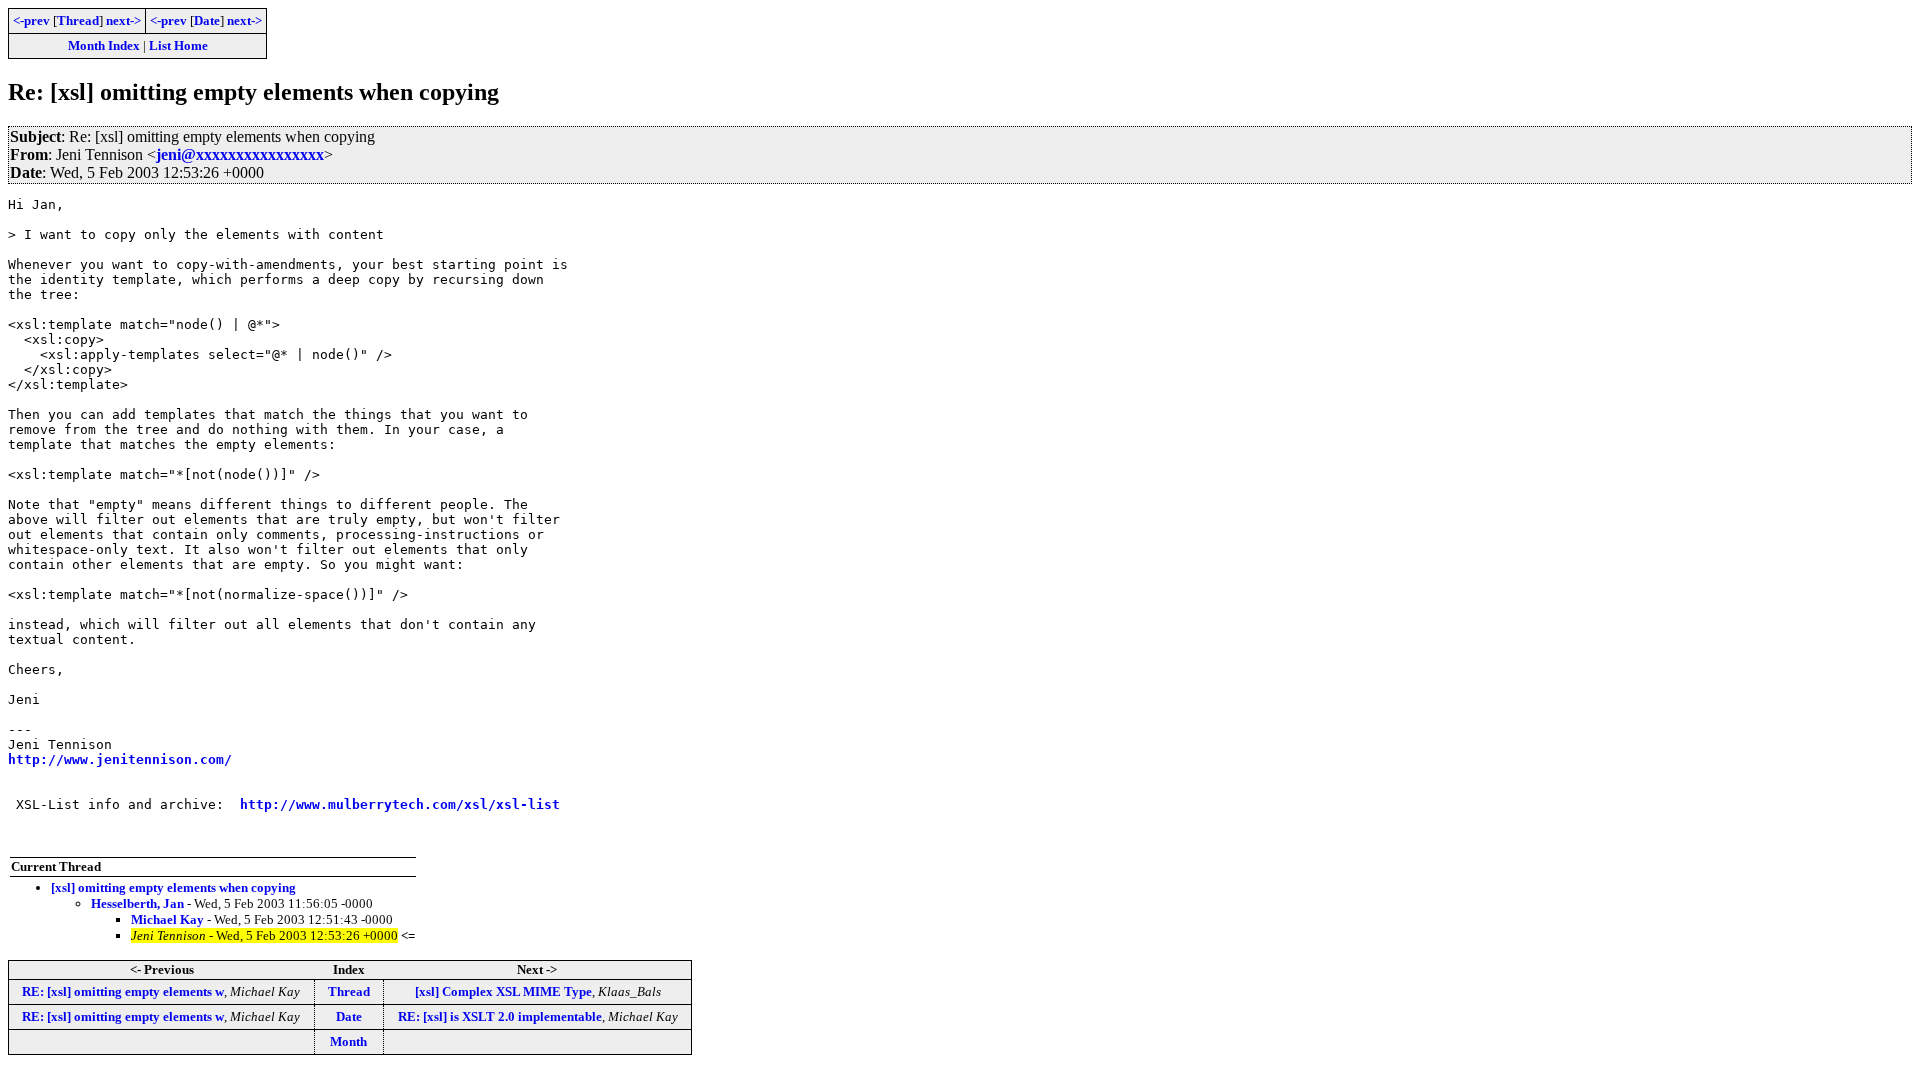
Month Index (104, 45)
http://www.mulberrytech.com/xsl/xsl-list (400, 804)
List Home (178, 45)
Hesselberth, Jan (137, 903)
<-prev (31, 20)
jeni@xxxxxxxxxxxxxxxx (240, 154)
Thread (78, 20)
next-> (123, 20)
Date (207, 20)
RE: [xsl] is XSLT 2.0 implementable (500, 1016)
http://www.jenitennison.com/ (120, 759)
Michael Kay (167, 919)
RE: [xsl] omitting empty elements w (123, 991)
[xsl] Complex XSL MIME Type (503, 991)
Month (348, 1041)
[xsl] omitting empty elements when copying (173, 887)
